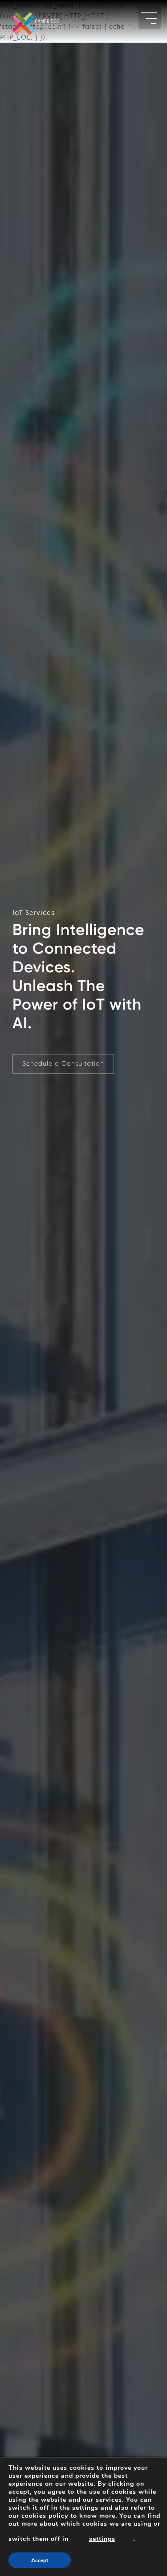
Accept (40, 2560)
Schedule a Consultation (63, 1063)
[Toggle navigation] (150, 18)
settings (102, 2539)
